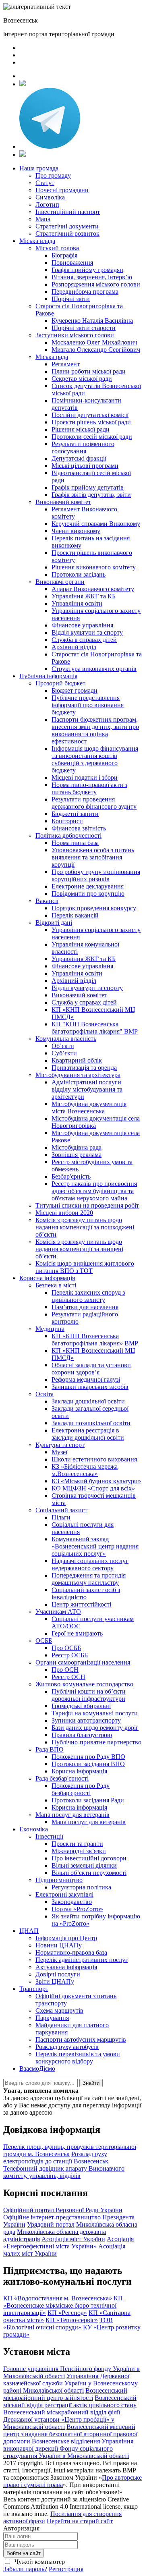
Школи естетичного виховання (94, 1459)
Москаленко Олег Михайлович (94, 342)
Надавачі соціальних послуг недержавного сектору (90, 1564)
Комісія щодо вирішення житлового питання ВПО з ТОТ (85, 1267)
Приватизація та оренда (84, 1068)
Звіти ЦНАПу (55, 1981)
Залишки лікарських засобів (90, 1387)
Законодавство (72, 1902)
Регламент (66, 364)
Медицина (50, 1329)
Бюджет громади (75, 690)
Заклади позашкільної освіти (91, 1423)
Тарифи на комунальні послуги (95, 1713)
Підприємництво (59, 1880)
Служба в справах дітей (84, 640)
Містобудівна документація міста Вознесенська (89, 1107)
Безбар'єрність (71, 1176)
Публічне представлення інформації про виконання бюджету (88, 705)
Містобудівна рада (77, 1147)
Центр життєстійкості (81, 1604)
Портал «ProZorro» (77, 1909)
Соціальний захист (61, 1510)
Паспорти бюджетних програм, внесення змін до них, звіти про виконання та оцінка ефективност (95, 730)
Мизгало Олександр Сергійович (96, 350)
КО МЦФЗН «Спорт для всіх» (93, 1488)
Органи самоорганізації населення (83, 1662)
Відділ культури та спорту (87, 632)
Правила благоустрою (82, 1735)
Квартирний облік (77, 1060)
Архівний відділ (74, 647)
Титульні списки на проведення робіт (87, 1205)
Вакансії (47, 901)
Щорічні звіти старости (84, 328)
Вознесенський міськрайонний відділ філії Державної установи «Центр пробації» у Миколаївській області (62, 2419)
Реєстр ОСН (68, 1677)
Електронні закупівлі (64, 1894)
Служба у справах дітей (84, 1002)
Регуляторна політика (81, 1887)
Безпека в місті (56, 1285)
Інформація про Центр (66, 1938)
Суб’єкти (64, 1053)
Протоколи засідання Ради (88, 1800)
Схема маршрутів (59, 2010)
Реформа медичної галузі (86, 1379)
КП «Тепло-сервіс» (72, 2320)
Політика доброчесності (68, 835)
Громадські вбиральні (81, 1706)
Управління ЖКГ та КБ (84, 596)
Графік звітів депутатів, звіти (91, 495)
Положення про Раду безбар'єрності (81, 1789)
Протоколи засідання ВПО (88, 1764)
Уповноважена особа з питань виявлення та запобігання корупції (93, 857)
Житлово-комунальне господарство (84, 1684)
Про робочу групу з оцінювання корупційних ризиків (96, 875)
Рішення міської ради (81, 429)
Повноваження (72, 263)
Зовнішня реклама (77, 1155)
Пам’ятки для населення (85, 1307)
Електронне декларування (88, 886)
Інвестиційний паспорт (68, 212)
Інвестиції (49, 1836)
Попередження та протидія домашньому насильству (89, 1579)
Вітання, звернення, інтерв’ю (92, 277)
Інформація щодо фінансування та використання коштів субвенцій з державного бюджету (95, 759)
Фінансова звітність (79, 828)
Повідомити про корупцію (88, 894)
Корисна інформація (47, 1278)
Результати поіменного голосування (83, 447)
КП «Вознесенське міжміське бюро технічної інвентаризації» (63, 2305)
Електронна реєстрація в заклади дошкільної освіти (88, 1434)
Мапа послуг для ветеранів (72, 1815)
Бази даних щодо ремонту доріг (95, 1728)
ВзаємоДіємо (37, 2068)
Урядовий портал (51, 2224)
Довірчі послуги (58, 1974)
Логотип (47, 204)
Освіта (45, 1394)
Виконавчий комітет (63, 502)
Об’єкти (63, 1046)
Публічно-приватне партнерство (96, 1742)
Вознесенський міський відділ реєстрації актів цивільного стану (70, 2401)
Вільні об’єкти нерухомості (89, 1873)
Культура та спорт (60, 1445)
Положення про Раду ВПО (88, 1757)
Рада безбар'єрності (62, 1778)
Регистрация (66, 2569)
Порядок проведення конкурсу (94, 908)
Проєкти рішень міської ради (91, 422)
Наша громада (39, 168)
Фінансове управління (82, 625)
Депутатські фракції (79, 458)
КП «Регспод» (67, 2313)
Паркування (52, 2018)
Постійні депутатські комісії (90, 415)
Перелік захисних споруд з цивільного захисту (88, 1296)
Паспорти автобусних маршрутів (81, 2039)
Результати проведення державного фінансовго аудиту (94, 803)
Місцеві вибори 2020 (64, 1213)
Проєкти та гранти (77, 1844)
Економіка (34, 1829)
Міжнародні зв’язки (79, 1851)
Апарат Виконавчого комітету (93, 589)
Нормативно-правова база (71, 1952)
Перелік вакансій (75, 915)
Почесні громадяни (62, 190)
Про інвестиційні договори (89, 1858)
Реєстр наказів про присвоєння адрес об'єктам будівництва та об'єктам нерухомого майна (94, 1191)
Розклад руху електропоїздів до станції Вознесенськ (56, 2158)
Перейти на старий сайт (80, 2521)
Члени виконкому (76, 531)
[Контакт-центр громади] (23, 155)
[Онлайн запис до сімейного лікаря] (23, 84)
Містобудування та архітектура (78, 1075)
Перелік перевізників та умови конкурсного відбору (78, 2058)
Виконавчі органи (60, 582)
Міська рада (52, 357)
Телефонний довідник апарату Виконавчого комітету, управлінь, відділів (64, 2172)
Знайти (91, 2083)
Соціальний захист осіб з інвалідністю (86, 1593)
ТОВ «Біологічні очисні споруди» (58, 2324)
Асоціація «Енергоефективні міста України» (68, 2243)
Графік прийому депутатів (88, 487)
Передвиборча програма (85, 292)
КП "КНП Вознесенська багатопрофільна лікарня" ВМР (95, 1028)
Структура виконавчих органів (94, 669)
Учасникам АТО (58, 1612)
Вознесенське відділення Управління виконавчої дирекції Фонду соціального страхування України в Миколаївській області (68, 2448)
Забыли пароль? (25, 2569)
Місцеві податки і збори (85, 777)
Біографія (64, 255)
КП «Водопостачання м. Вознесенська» (58, 2298)
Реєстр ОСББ (70, 1655)
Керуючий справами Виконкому (96, 524)
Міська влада (37, 241)
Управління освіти (77, 603)
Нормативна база (75, 843)
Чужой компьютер (39, 2562)
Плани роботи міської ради (89, 371)
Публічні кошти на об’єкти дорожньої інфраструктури (89, 1695)
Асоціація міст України (73, 2239)
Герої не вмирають (77, 1633)
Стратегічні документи (67, 226)
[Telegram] (50, 146)
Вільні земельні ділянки (84, 1865)
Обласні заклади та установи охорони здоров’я (91, 1369)
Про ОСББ (66, 1648)
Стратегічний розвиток (67, 234)
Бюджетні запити (75, 814)
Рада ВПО (50, 1749)
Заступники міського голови (75, 335)
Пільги (61, 1517)
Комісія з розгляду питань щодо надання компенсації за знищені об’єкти (79, 1249)
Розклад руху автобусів (67, 2047)
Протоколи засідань (79, 574)
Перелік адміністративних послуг (82, 1960)
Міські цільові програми (85, 466)
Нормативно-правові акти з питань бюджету (89, 788)
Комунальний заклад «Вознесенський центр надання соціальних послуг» (95, 1546)
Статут (45, 183)
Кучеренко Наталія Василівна (92, 321)
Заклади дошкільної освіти (88, 1401)
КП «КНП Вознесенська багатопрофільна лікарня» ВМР (95, 1340)
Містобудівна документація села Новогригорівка (96, 1122)
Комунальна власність (66, 1039)
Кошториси (67, 821)
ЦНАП (29, 1931)
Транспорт (34, 1989)
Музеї (59, 1452)
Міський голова (57, 248)
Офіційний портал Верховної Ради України (63, 2210)
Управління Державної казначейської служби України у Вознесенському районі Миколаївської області (70, 2383)
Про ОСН (65, 1670)
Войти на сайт (24, 2553)
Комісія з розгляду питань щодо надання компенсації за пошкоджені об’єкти (85, 1227)
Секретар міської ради (82, 379)
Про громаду (53, 175)
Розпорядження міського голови (96, 284)
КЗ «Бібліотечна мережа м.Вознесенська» (85, 1470)
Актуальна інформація (66, 1967)
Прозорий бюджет (60, 683)
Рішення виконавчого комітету (94, 567)
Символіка (50, 197)
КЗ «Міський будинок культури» (96, 1481)
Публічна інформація (48, 676)
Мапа (43, 219)
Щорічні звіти (71, 299)
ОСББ (44, 1641)
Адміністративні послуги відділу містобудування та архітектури (87, 1089)
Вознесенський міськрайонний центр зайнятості (65, 2394)
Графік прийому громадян (87, 270)
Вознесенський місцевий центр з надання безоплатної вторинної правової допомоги (70, 2434)
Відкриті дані (54, 923)
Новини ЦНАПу (59, 1945)
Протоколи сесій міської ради (92, 437)
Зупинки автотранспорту (86, 1720)
